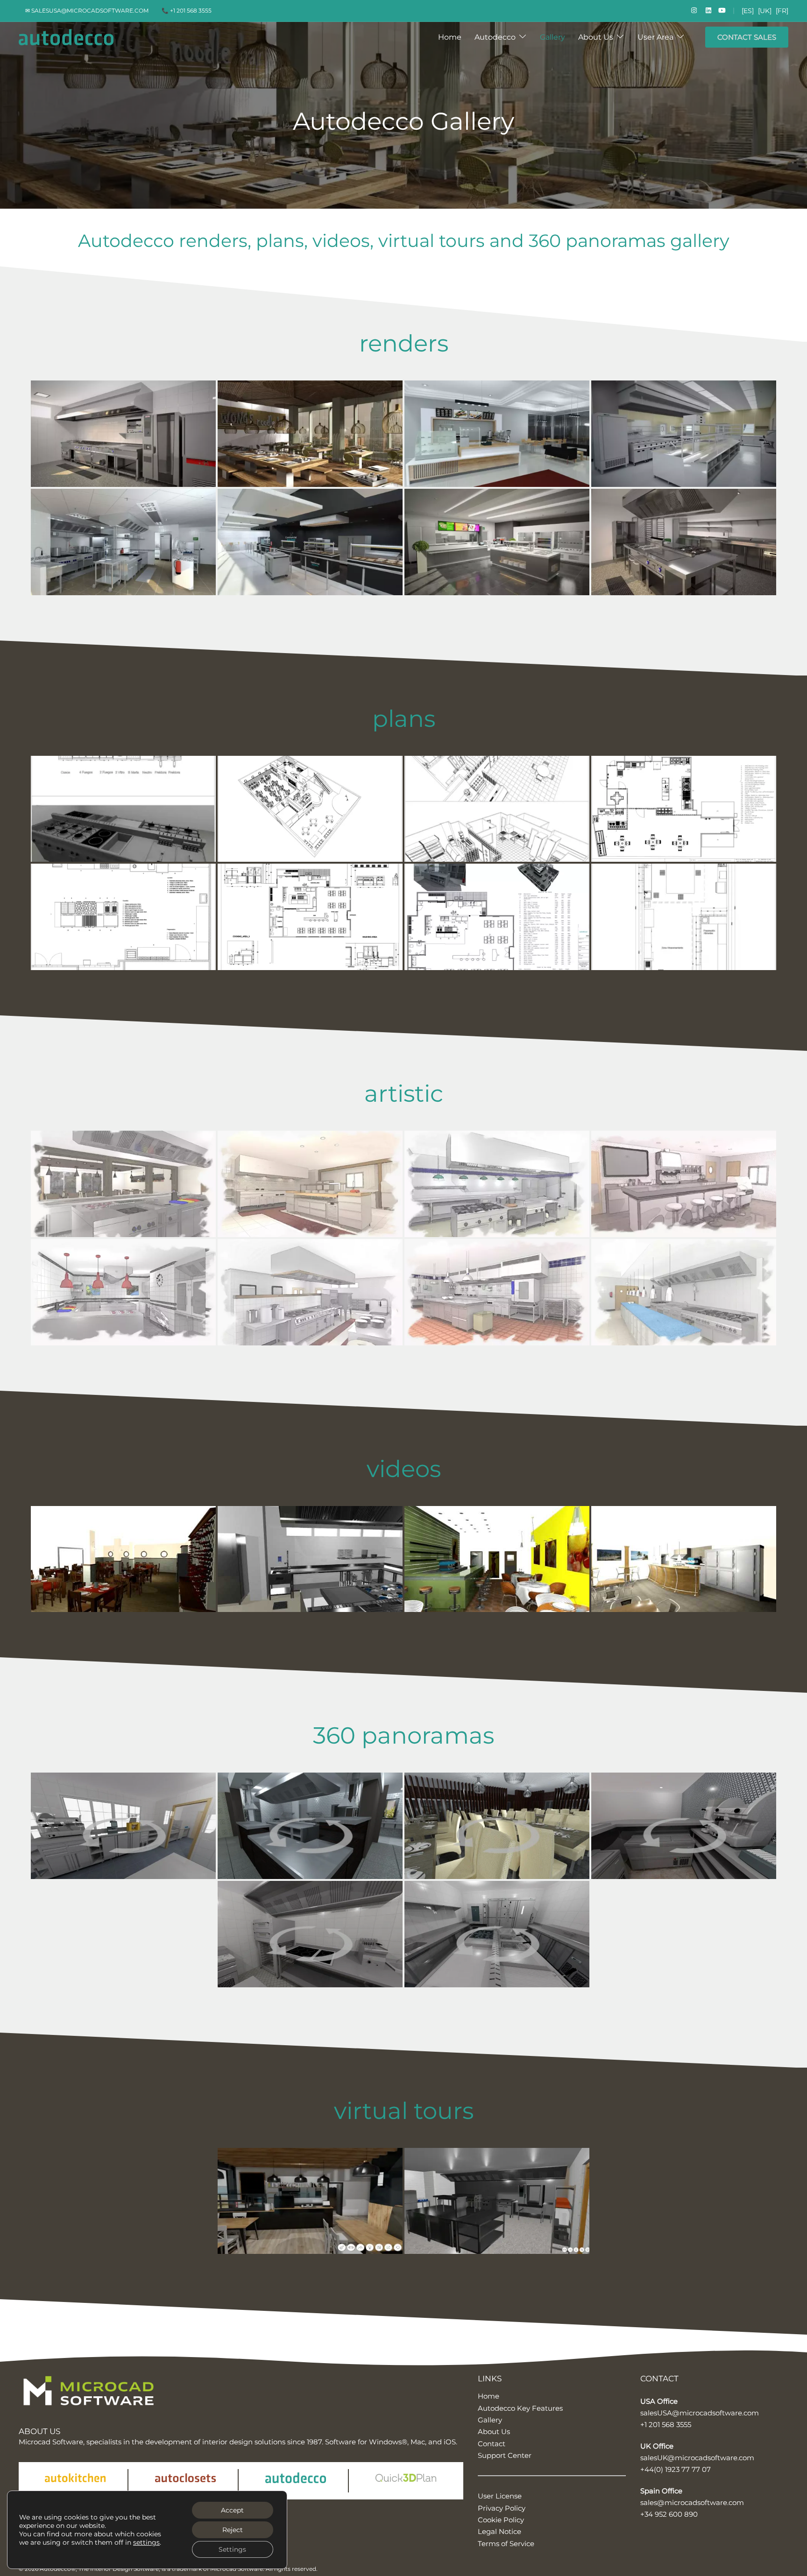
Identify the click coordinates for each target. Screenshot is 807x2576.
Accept (232, 2510)
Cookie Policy (501, 2520)
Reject (233, 2530)
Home (450, 37)
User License (500, 2496)
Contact (492, 2444)
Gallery (552, 37)
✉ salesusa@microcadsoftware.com (87, 11)
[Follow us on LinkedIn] (708, 10)
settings (146, 2542)
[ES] (748, 11)
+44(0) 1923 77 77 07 (676, 2469)
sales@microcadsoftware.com (692, 2502)
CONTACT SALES (747, 37)
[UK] (765, 11)
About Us (596, 37)
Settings (232, 2549)
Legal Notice (499, 2531)
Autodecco (495, 37)
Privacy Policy (502, 2508)
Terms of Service (506, 2544)
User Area (655, 37)
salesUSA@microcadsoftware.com (700, 2413)
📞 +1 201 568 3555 (187, 11)
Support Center (505, 2455)
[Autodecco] (66, 37)
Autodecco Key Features (520, 2408)
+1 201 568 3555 (666, 2425)
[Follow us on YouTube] (722, 10)
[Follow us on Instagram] (693, 10)
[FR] (782, 11)
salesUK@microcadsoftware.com (697, 2458)
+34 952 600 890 (669, 2514)
